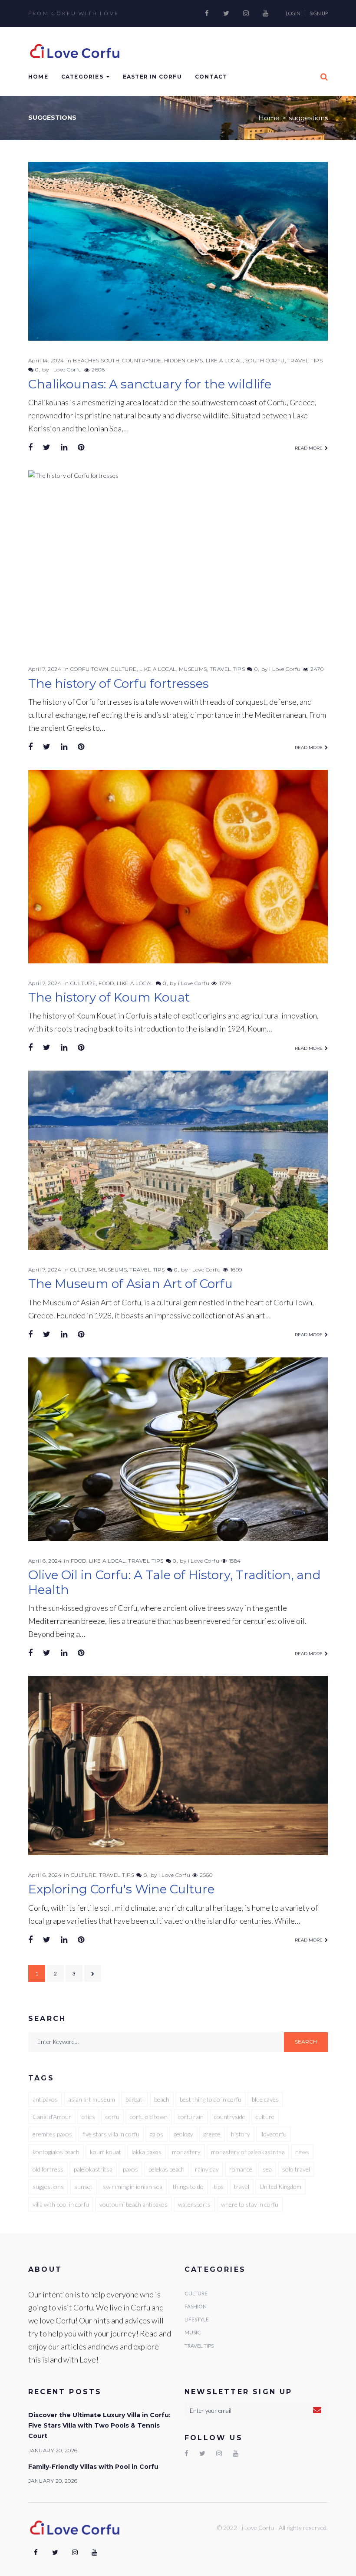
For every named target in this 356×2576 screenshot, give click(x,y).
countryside (230, 2117)
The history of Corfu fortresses (119, 683)
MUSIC (193, 2332)
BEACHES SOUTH (96, 360)
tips (219, 2187)
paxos (130, 2169)
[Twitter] (226, 13)
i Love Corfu (66, 370)
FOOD (106, 983)
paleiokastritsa (93, 2169)
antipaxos (45, 2099)
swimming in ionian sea (133, 2187)
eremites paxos (52, 2134)
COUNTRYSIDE (142, 360)
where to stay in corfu (250, 2204)
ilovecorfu (274, 2134)
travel (242, 2187)
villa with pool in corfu (61, 2204)
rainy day (207, 2169)
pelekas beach (166, 2169)
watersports (194, 2204)
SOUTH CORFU (265, 360)
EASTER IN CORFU (152, 77)
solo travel (296, 2169)
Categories (82, 77)
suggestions (48, 2187)
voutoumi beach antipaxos (133, 2204)
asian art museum (92, 2099)
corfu (112, 2117)
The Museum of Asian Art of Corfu (130, 1284)
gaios (157, 2134)
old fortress (48, 2169)
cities (88, 2117)
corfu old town (149, 2117)
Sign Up (319, 13)
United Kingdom (280, 2187)
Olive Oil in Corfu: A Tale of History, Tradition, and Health (175, 1582)
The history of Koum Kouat (109, 997)
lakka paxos (147, 2152)
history (241, 2134)
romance (241, 2169)
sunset (83, 2187)
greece (212, 2134)
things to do (188, 2187)
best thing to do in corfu (211, 2099)
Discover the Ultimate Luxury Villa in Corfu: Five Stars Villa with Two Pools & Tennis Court (99, 2426)
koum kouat (105, 2152)
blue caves (265, 2099)
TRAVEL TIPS (305, 360)
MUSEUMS (193, 669)
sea (267, 2169)
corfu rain (191, 2117)
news (302, 2152)
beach (162, 2099)
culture (265, 2117)
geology (183, 2134)
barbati (135, 2099)
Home (38, 77)
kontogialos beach (56, 2152)
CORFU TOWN (89, 669)
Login (293, 13)
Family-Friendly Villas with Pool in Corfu (93, 2467)
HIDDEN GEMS (184, 360)
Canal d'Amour (52, 2117)
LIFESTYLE (197, 2319)
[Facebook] (207, 13)
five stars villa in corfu (111, 2134)
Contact (211, 77)
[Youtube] (265, 13)
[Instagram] (246, 13)
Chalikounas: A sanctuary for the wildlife (150, 384)
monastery (186, 2152)
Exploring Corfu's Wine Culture (121, 1889)
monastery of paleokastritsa (248, 2152)
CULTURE (124, 669)
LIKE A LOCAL (224, 360)
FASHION (196, 2306)
